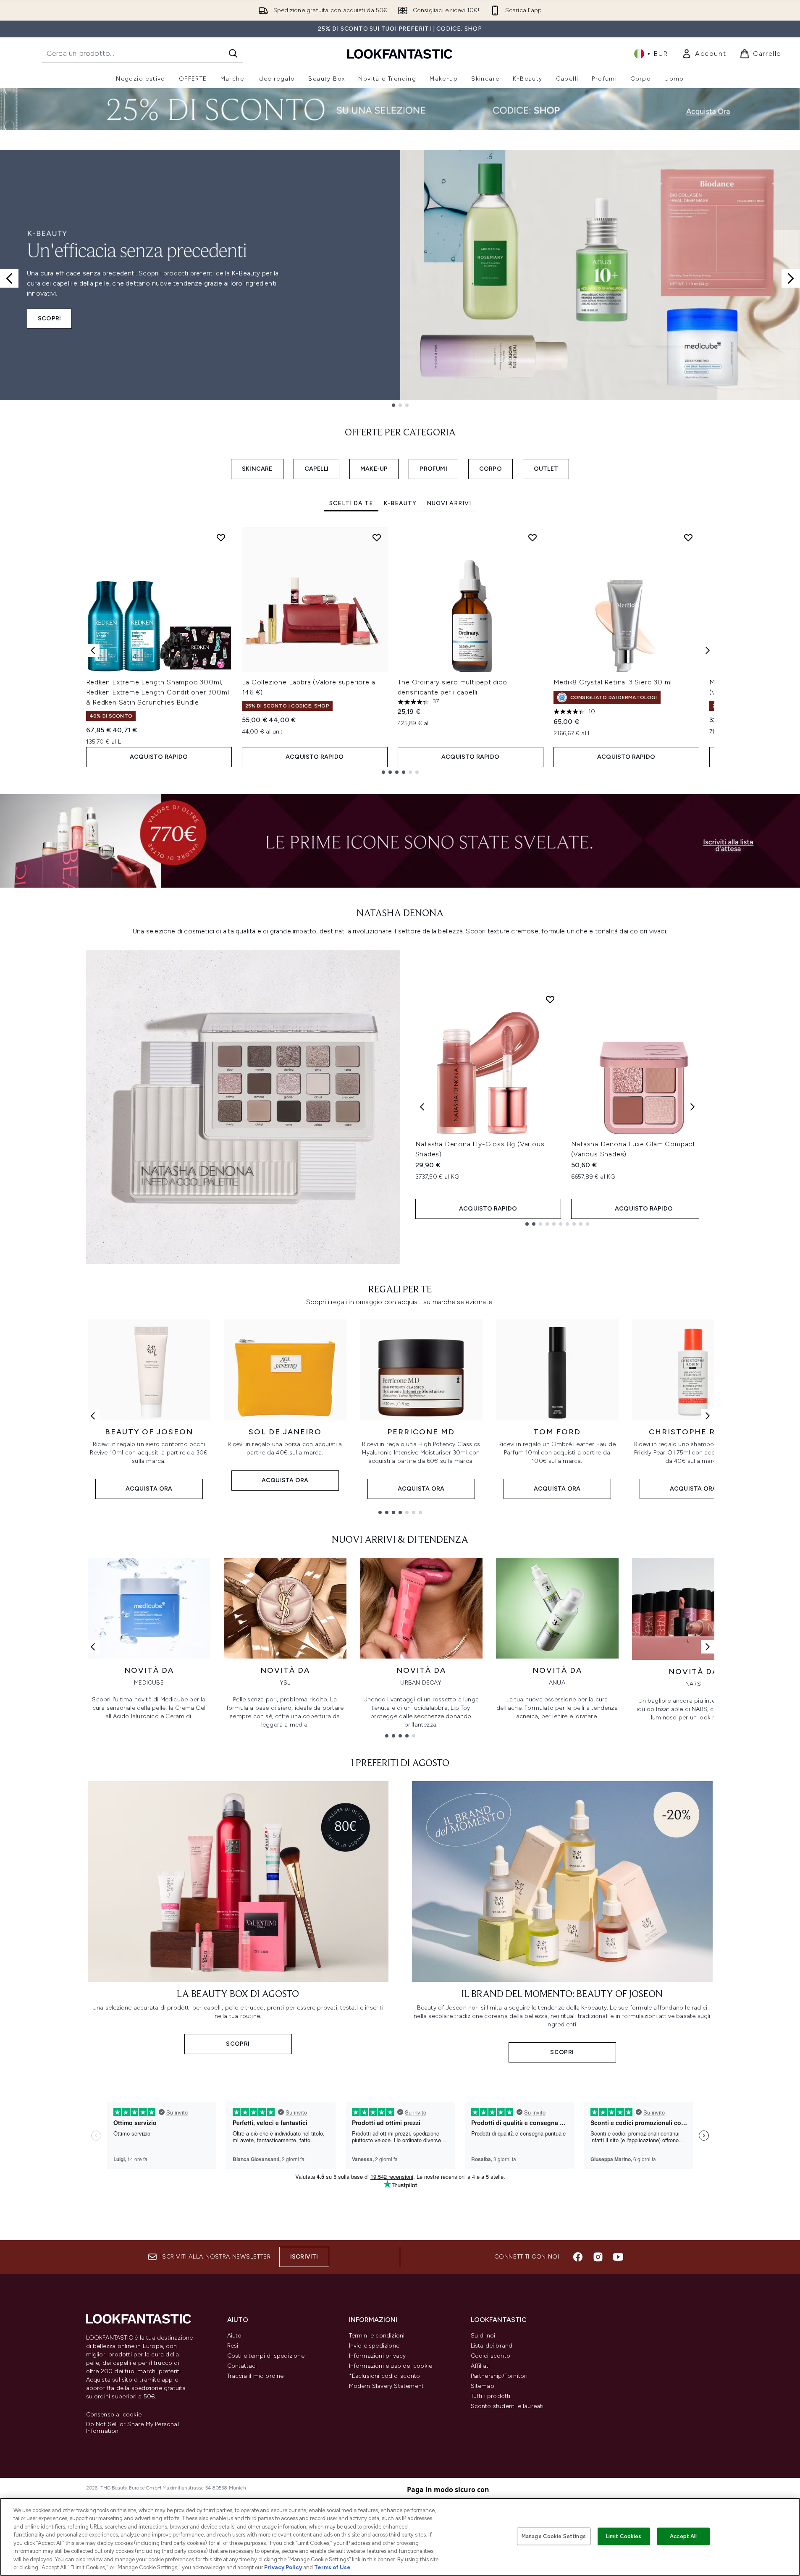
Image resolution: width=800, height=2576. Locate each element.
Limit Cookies (624, 2536)
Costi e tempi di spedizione (266, 2356)
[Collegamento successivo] (708, 1416)
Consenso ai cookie (114, 2415)
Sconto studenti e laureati (507, 2406)
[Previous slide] (9, 278)
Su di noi (483, 2336)
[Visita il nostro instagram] (598, 2257)
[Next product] (692, 1107)
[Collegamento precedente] (93, 1416)
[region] (400, 2537)
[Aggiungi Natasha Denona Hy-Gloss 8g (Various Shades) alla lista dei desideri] (550, 999)
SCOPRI (49, 318)
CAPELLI (316, 469)
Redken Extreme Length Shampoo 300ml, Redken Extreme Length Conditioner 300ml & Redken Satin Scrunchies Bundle (158, 692)
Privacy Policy (283, 2567)
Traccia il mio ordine (256, 2376)
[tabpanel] (400, 650)
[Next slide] (791, 278)
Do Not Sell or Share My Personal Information (132, 2428)
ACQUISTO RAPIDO (159, 757)
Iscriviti (304, 2257)
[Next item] (708, 650)
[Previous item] (93, 650)
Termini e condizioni (377, 2336)
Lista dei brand (492, 2346)
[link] (704, 54)
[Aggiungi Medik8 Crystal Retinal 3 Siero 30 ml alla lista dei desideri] (688, 537)
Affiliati (480, 2366)
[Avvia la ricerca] (233, 53)
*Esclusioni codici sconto (385, 2376)
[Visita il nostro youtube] (618, 2257)
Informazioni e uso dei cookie (391, 2366)
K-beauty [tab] (400, 503)
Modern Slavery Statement (387, 2386)
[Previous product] (422, 1107)
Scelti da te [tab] (351, 503)
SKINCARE (257, 469)
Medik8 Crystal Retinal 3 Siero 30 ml (613, 682)
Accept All (683, 2536)
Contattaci (242, 2366)
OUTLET (546, 469)
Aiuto (235, 2336)
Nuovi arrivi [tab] (449, 503)
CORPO (490, 469)
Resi (233, 2346)
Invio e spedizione (374, 2346)
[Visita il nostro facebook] (578, 2257)
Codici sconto (491, 2356)
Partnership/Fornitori (499, 2376)
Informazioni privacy (378, 2356)
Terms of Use (332, 2567)
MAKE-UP (374, 469)
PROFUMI (433, 469)
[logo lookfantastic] (400, 54)
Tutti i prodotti (491, 2396)
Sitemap (483, 2386)
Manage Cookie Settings (554, 2536)
